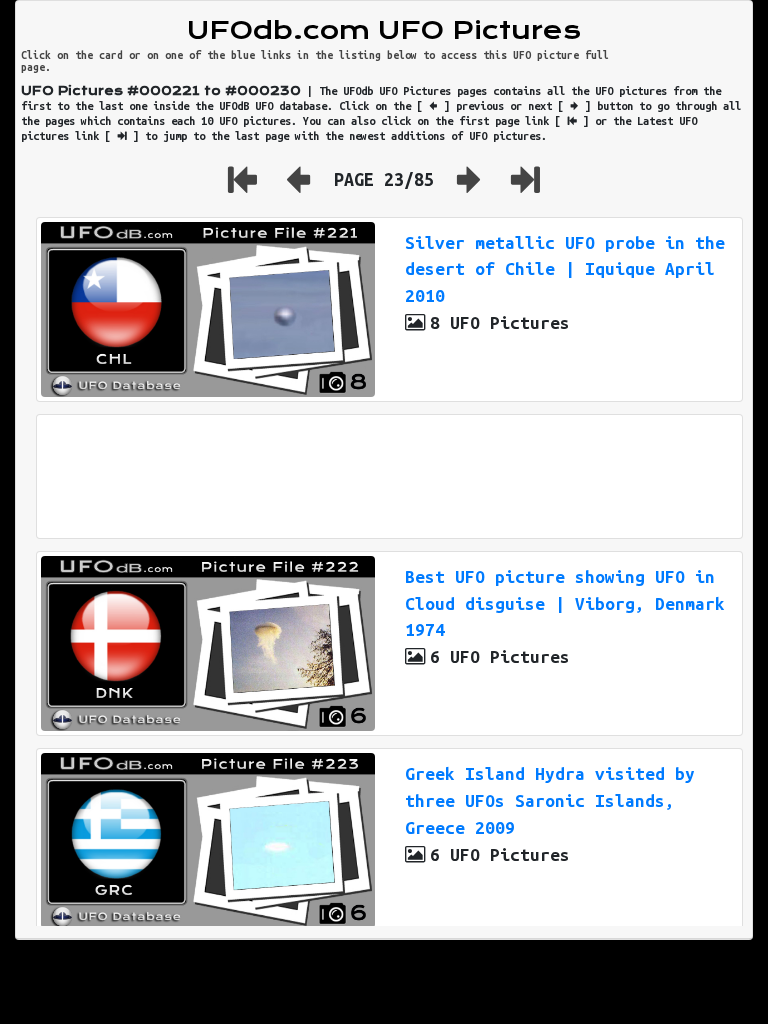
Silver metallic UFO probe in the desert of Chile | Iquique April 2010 (565, 269)
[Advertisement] (389, 476)
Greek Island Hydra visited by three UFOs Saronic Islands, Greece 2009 (550, 800)
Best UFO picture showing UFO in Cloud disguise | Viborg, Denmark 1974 (565, 603)
